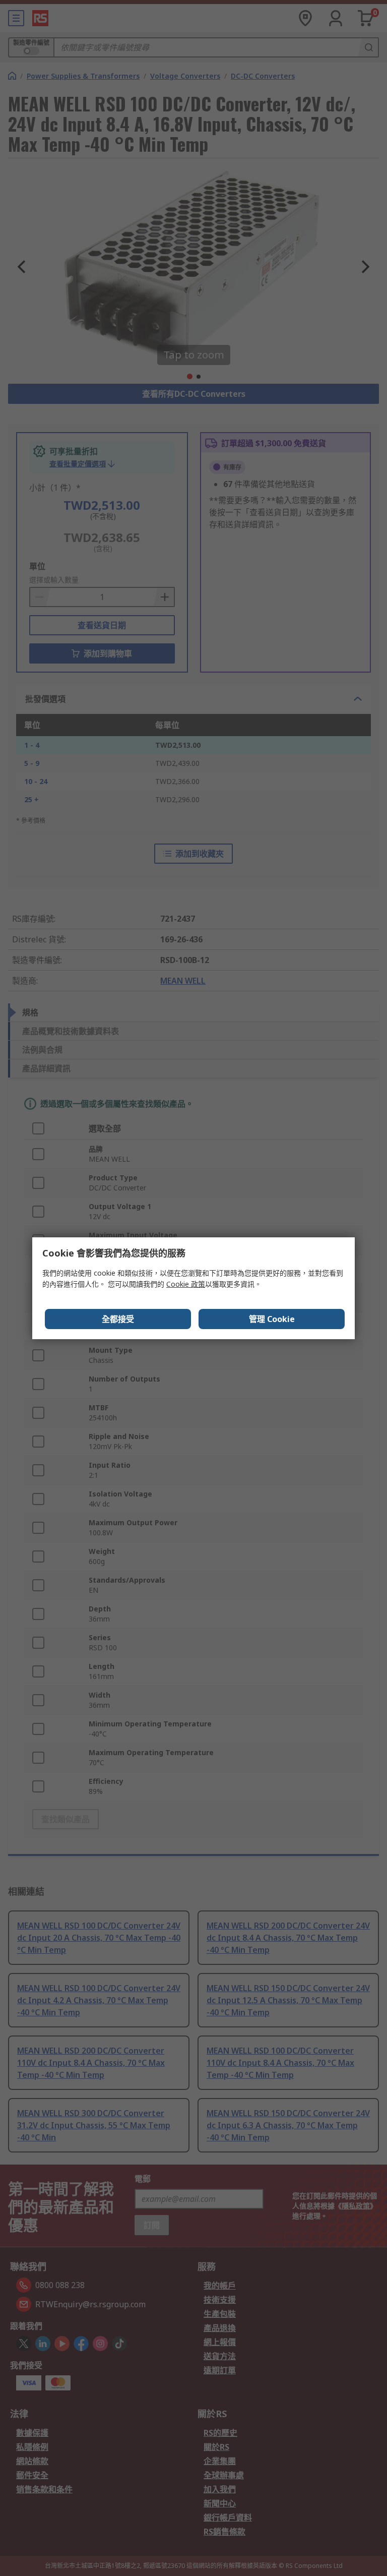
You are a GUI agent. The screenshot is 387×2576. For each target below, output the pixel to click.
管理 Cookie (272, 1319)
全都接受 (118, 1319)
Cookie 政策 (186, 1284)
